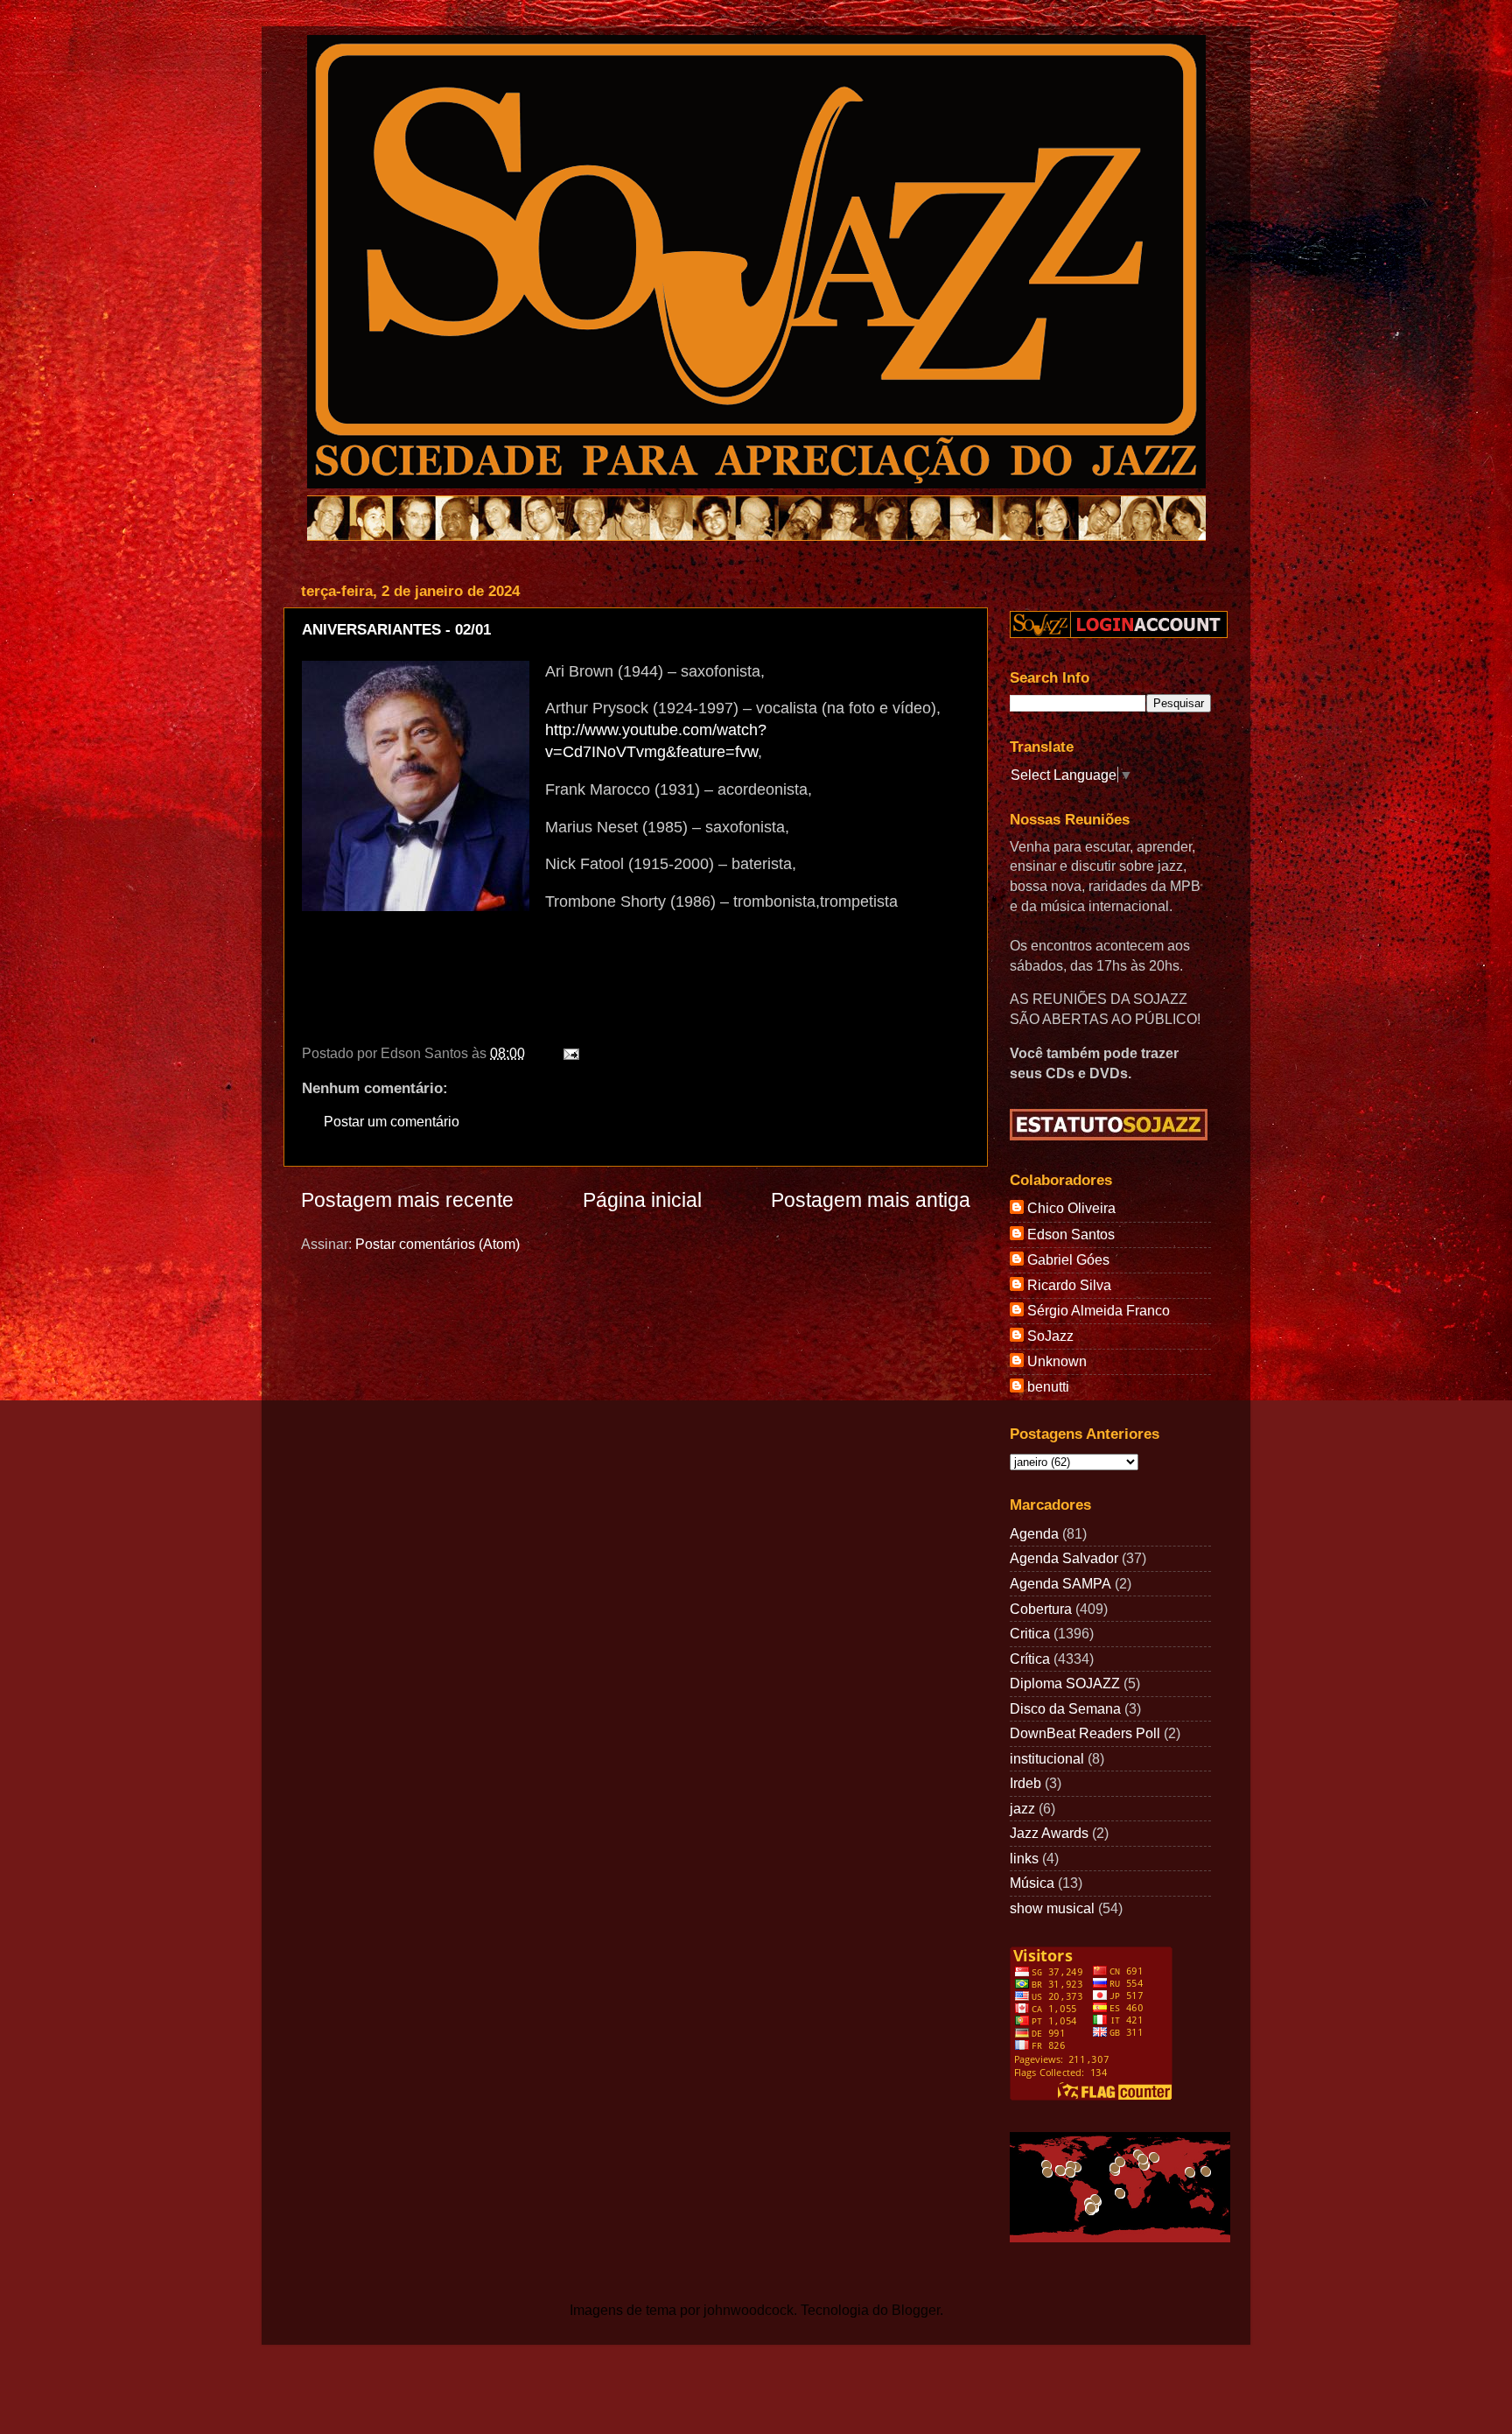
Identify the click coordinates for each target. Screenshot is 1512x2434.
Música (1032, 1883)
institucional (1047, 1758)
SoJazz (1050, 1336)
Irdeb (1025, 1783)
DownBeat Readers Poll (1085, 1733)
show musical (1052, 1908)
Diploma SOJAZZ (1065, 1683)
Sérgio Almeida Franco (1099, 1310)
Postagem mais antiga (871, 1200)
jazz (1022, 1808)
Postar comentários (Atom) (437, 1244)
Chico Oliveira (1071, 1208)
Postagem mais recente (407, 1200)
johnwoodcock (749, 2310)
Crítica (1030, 1659)
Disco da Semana (1065, 1708)
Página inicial (642, 1200)
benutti (1048, 1386)
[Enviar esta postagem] (568, 1053)
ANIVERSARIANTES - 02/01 (396, 630)
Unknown (1057, 1361)
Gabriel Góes (1068, 1259)
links (1024, 1858)
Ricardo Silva (1069, 1285)
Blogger (916, 2310)
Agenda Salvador (1064, 1558)
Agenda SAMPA (1060, 1583)
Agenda (1034, 1533)
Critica (1030, 1633)
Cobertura (1041, 1609)
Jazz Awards (1049, 1833)
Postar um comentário (392, 1121)
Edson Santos (1071, 1234)
